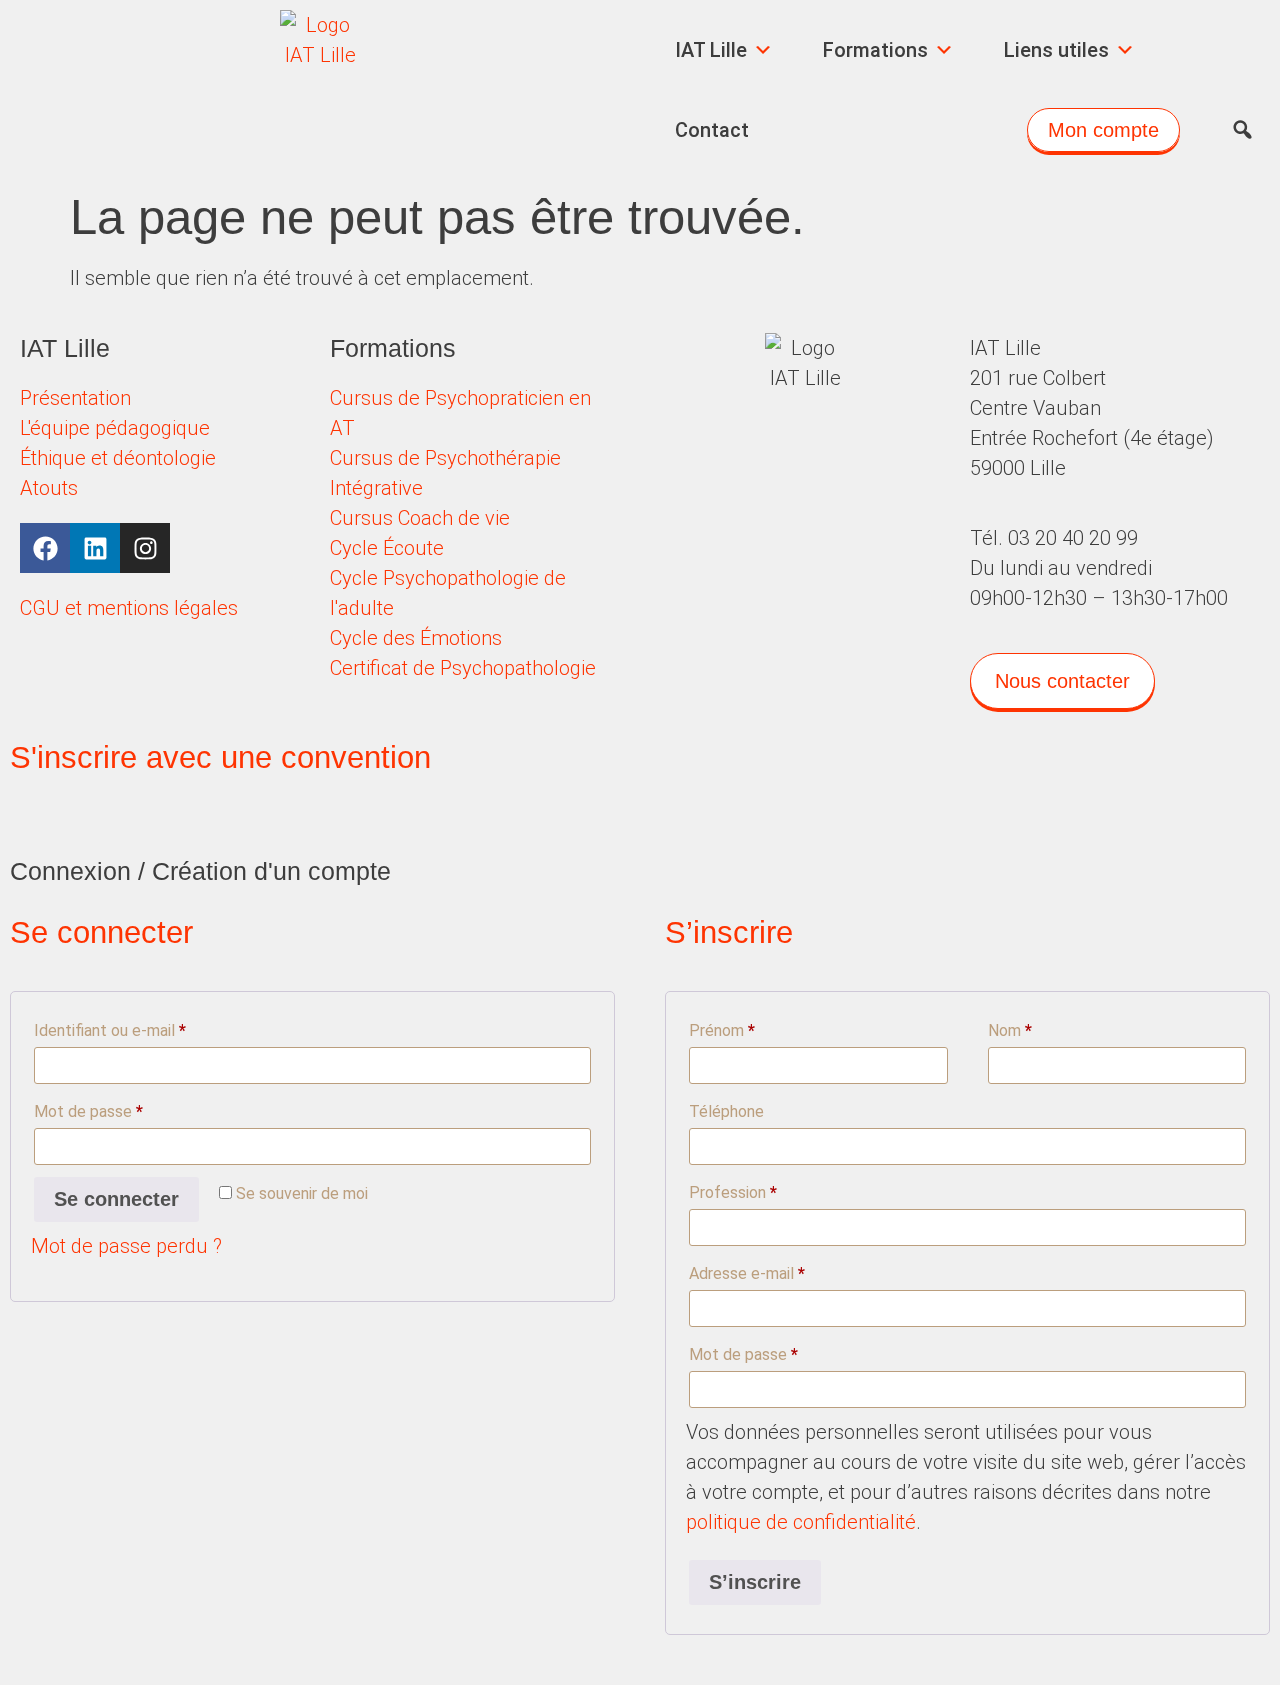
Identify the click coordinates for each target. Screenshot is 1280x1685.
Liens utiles (1056, 50)
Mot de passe (126, 1108)
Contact (712, 130)
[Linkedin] (95, 548)
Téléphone (726, 1111)
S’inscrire (755, 1582)
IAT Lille (711, 50)
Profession (733, 1192)
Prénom (722, 1030)
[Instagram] (145, 548)
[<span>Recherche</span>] (1242, 130)
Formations (875, 50)
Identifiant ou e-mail (148, 1027)
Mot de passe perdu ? (126, 1246)
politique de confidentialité (801, 1522)
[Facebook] (45, 548)
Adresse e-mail (785, 1270)
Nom (1010, 1030)
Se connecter (116, 1199)
